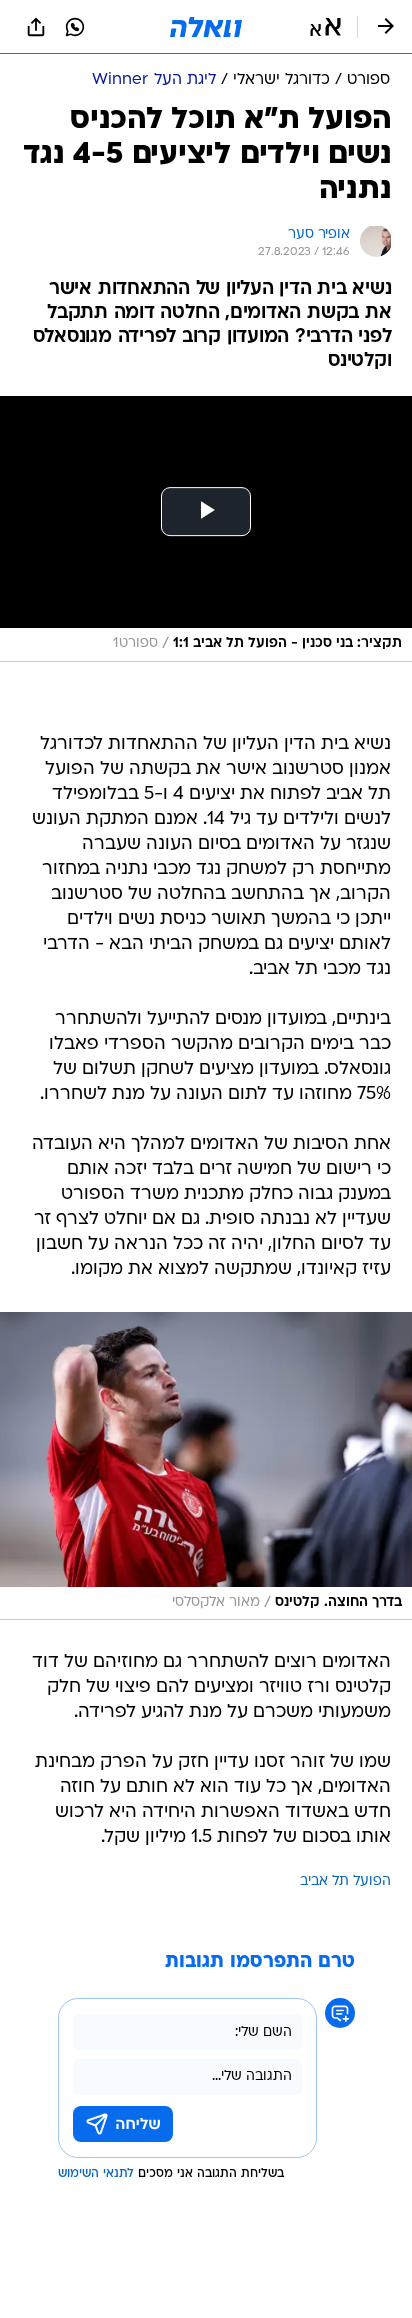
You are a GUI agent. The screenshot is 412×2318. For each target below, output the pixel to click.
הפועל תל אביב (345, 1881)
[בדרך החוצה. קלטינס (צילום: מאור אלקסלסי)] (206, 1466)
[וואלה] (206, 27)
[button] (325, 27)
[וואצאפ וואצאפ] (75, 27)
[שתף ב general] (36, 27)
